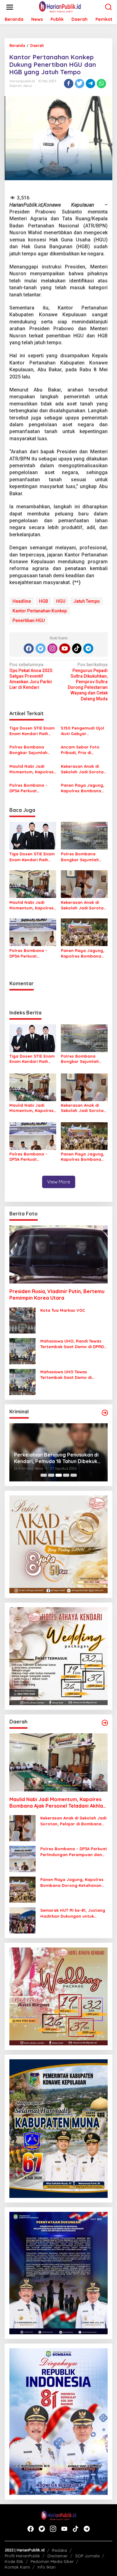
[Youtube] (65, 648)
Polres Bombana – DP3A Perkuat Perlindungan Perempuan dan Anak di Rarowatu (32, 788)
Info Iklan (46, 2567)
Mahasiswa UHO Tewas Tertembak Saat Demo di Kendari (66, 1375)
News (28, 86)
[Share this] (69, 84)
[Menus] (10, 7)
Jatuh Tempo (87, 601)
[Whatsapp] (101, 84)
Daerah (16, 86)
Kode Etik (14, 2561)
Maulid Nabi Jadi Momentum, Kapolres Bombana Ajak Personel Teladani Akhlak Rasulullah (32, 769)
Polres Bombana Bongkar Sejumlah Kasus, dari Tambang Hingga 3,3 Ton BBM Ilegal (31, 750)
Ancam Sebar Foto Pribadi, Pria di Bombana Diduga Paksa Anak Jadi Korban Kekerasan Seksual (80, 750)
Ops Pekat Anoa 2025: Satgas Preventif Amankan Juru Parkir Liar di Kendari (31, 676)
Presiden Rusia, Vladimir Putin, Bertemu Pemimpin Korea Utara (57, 1295)
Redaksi (59, 2550)
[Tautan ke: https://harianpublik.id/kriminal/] (105, 1413)
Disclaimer (58, 2556)
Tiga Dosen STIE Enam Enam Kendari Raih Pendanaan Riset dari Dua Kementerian (32, 731)
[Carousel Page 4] (66, 1475)
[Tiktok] (77, 648)
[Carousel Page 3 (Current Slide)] (59, 1475)
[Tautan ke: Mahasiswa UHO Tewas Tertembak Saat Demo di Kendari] (22, 1382)
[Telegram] (88, 648)
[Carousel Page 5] (74, 1475)
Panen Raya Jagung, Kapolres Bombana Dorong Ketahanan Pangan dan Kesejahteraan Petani (83, 788)
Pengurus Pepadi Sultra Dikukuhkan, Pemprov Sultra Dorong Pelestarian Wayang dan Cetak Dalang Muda (88, 682)
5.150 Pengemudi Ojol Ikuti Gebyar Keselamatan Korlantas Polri (83, 731)
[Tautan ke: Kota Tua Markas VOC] (22, 1320)
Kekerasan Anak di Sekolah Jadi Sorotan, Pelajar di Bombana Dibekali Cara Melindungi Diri (84, 769)
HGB (44, 601)
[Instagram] (52, 648)
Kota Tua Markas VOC (63, 1310)
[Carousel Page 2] (51, 1475)
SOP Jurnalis (87, 2556)
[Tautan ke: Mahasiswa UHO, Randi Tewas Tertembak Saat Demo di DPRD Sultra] (22, 1351)
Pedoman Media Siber (52, 2561)
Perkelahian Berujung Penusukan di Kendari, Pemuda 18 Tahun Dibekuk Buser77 (56, 1458)
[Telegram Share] (90, 84)
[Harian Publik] (60, 7)
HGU (61, 601)
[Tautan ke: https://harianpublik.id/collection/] (105, 1723)
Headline (22, 601)
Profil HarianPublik (22, 2556)
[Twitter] (41, 648)
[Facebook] (29, 648)
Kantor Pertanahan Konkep (40, 611)
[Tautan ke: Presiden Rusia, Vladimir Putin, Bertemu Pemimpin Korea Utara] (58, 1254)
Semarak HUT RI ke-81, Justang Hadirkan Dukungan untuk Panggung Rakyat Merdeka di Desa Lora (73, 1913)
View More (59, 1182)
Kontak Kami (17, 2567)
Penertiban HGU (29, 620)
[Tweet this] (80, 84)
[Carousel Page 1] (44, 1475)
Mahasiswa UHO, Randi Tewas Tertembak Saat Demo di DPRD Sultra (72, 1344)
